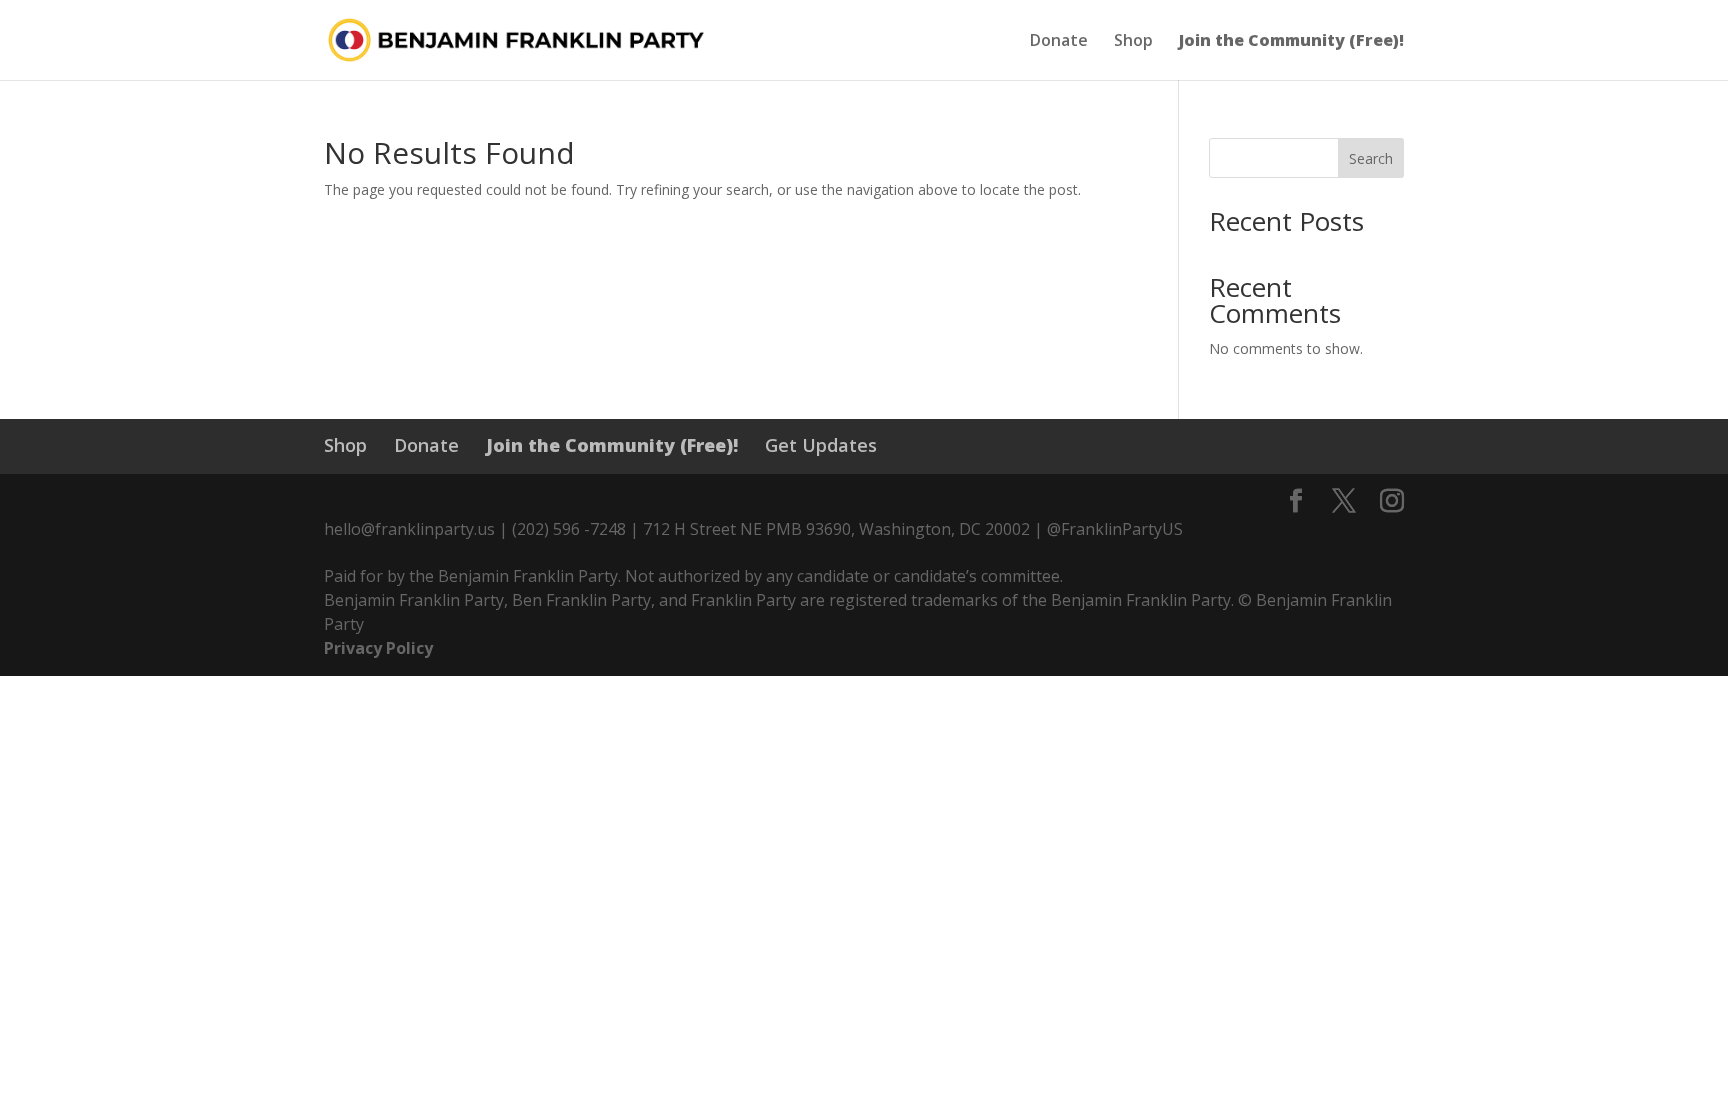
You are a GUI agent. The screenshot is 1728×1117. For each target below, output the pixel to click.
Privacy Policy (378, 648)
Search (1371, 158)
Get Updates (821, 445)
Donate (1059, 42)
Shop (1133, 42)
